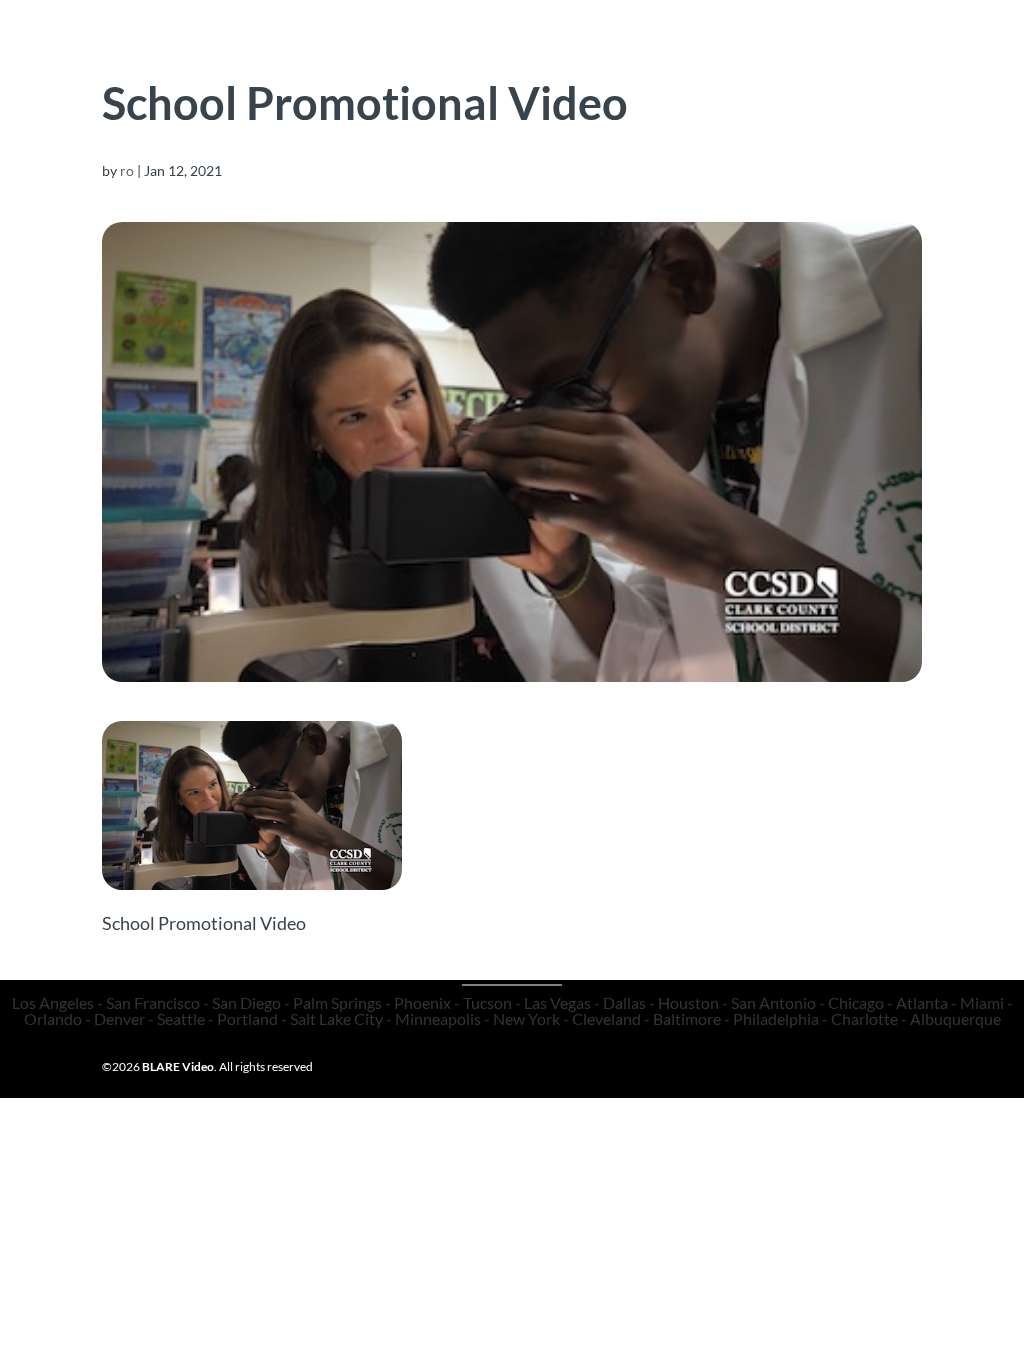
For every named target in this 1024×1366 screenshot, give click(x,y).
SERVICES (451, 59)
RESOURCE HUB (782, 59)
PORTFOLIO (310, 59)
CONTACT (645, 59)
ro (127, 170)
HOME (203, 59)
